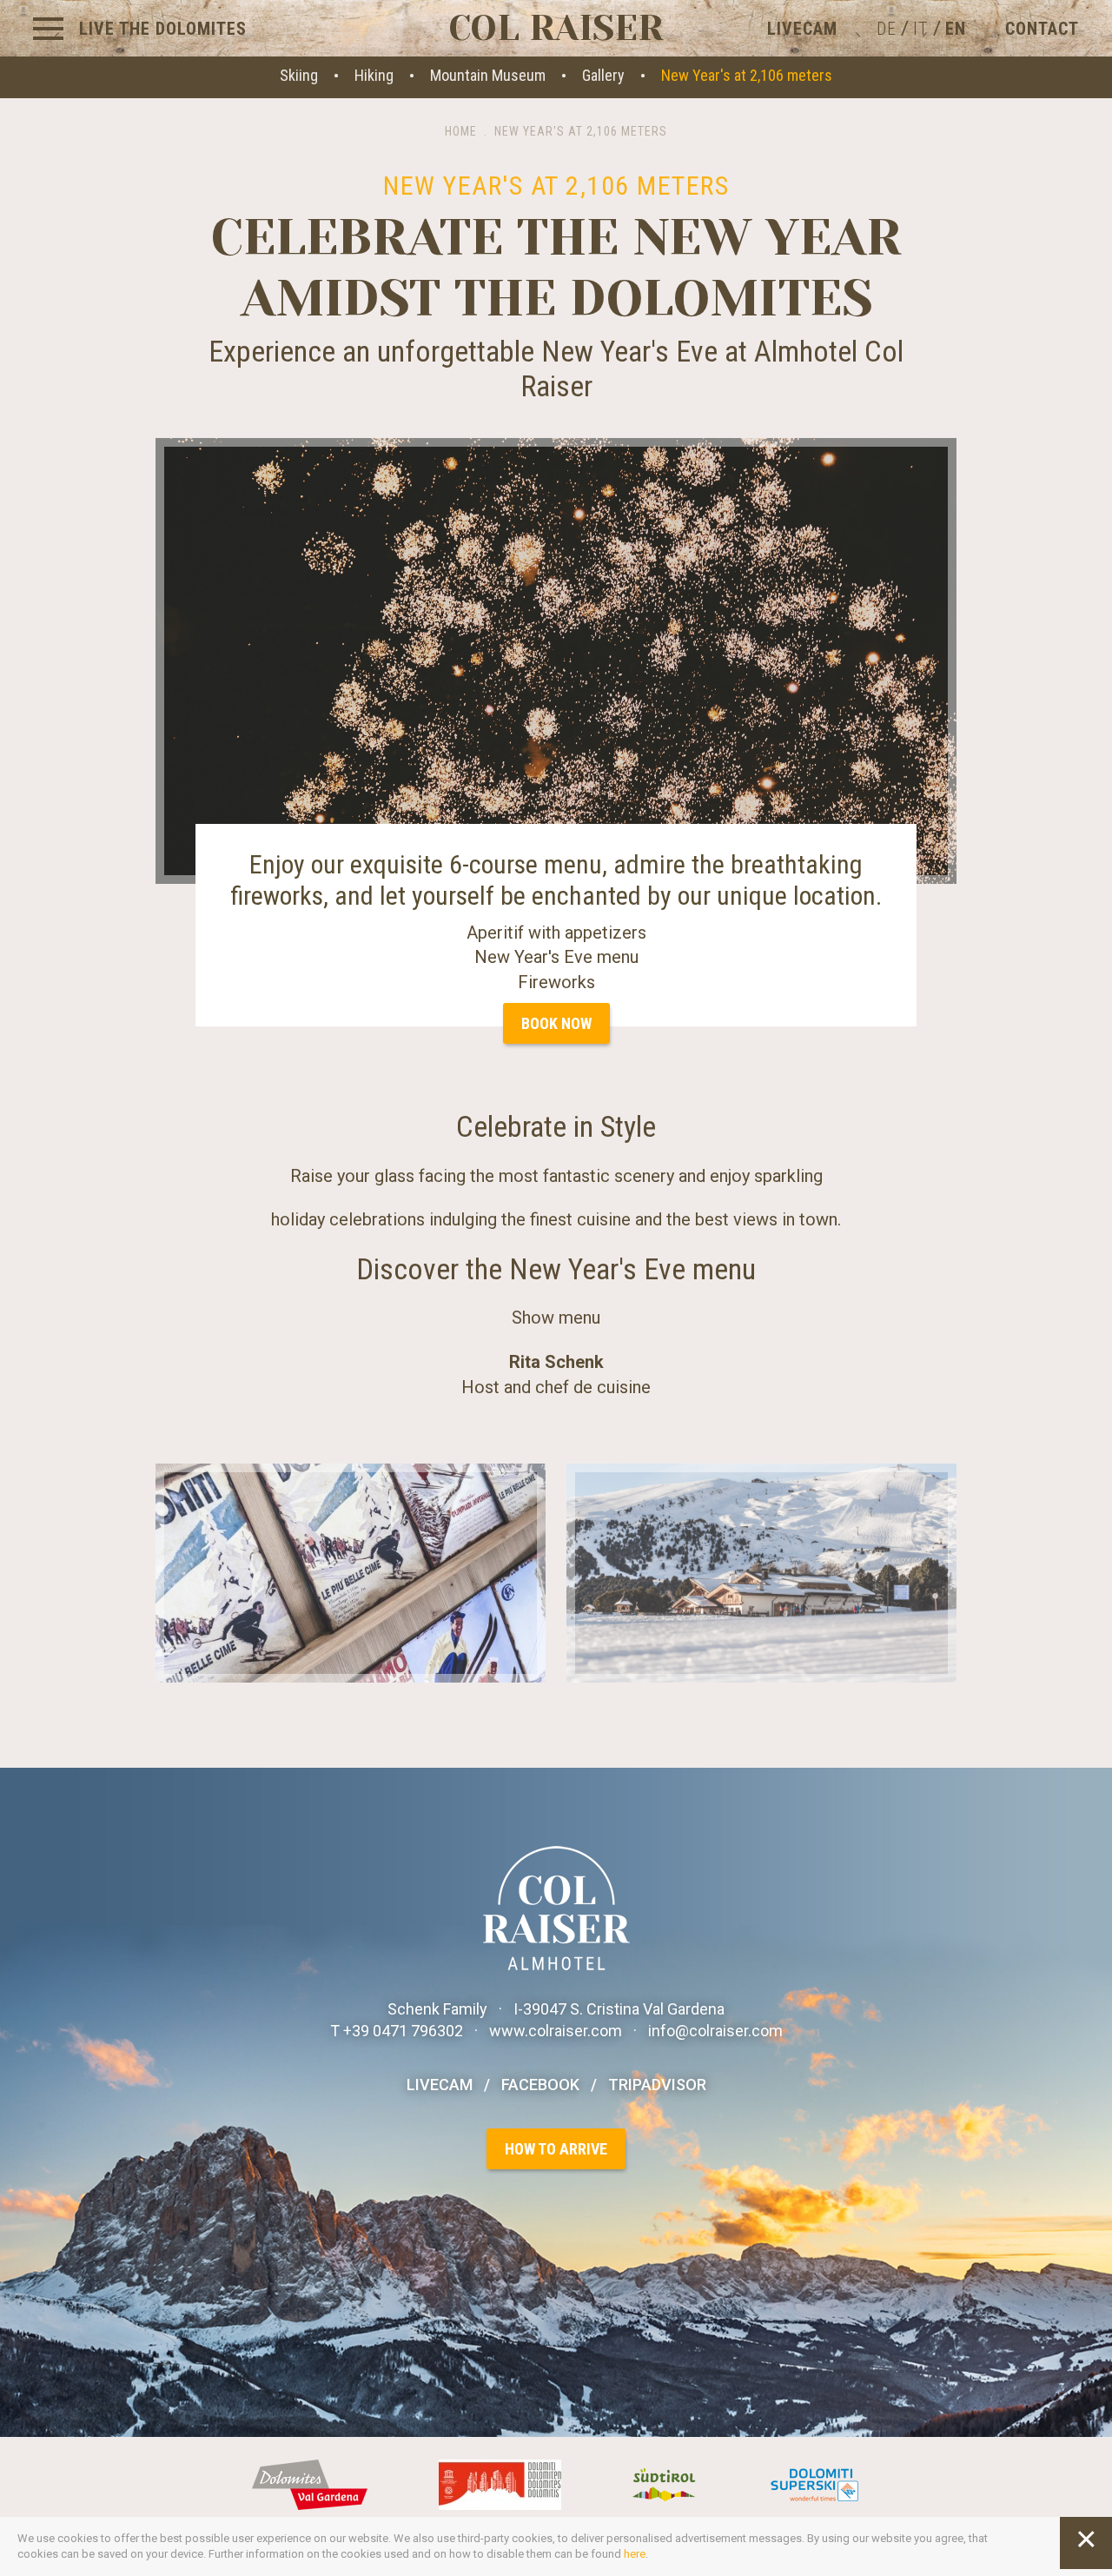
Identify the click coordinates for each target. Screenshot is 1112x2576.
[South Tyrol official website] (667, 2483)
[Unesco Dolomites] (502, 2483)
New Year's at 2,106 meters (747, 75)
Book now (556, 1023)
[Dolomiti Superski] (815, 2483)
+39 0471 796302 (405, 2031)
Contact (1042, 29)
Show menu (556, 1318)
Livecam (802, 29)
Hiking (374, 75)
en (956, 29)
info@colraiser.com (715, 2031)
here (635, 2554)
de (887, 29)
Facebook (540, 2085)
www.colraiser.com (556, 2031)
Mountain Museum (488, 75)
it (921, 29)
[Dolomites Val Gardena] (312, 2483)
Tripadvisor (657, 2085)
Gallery (603, 75)
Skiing (299, 75)
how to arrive (556, 2149)
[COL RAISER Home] (556, 1906)
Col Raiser (556, 28)
